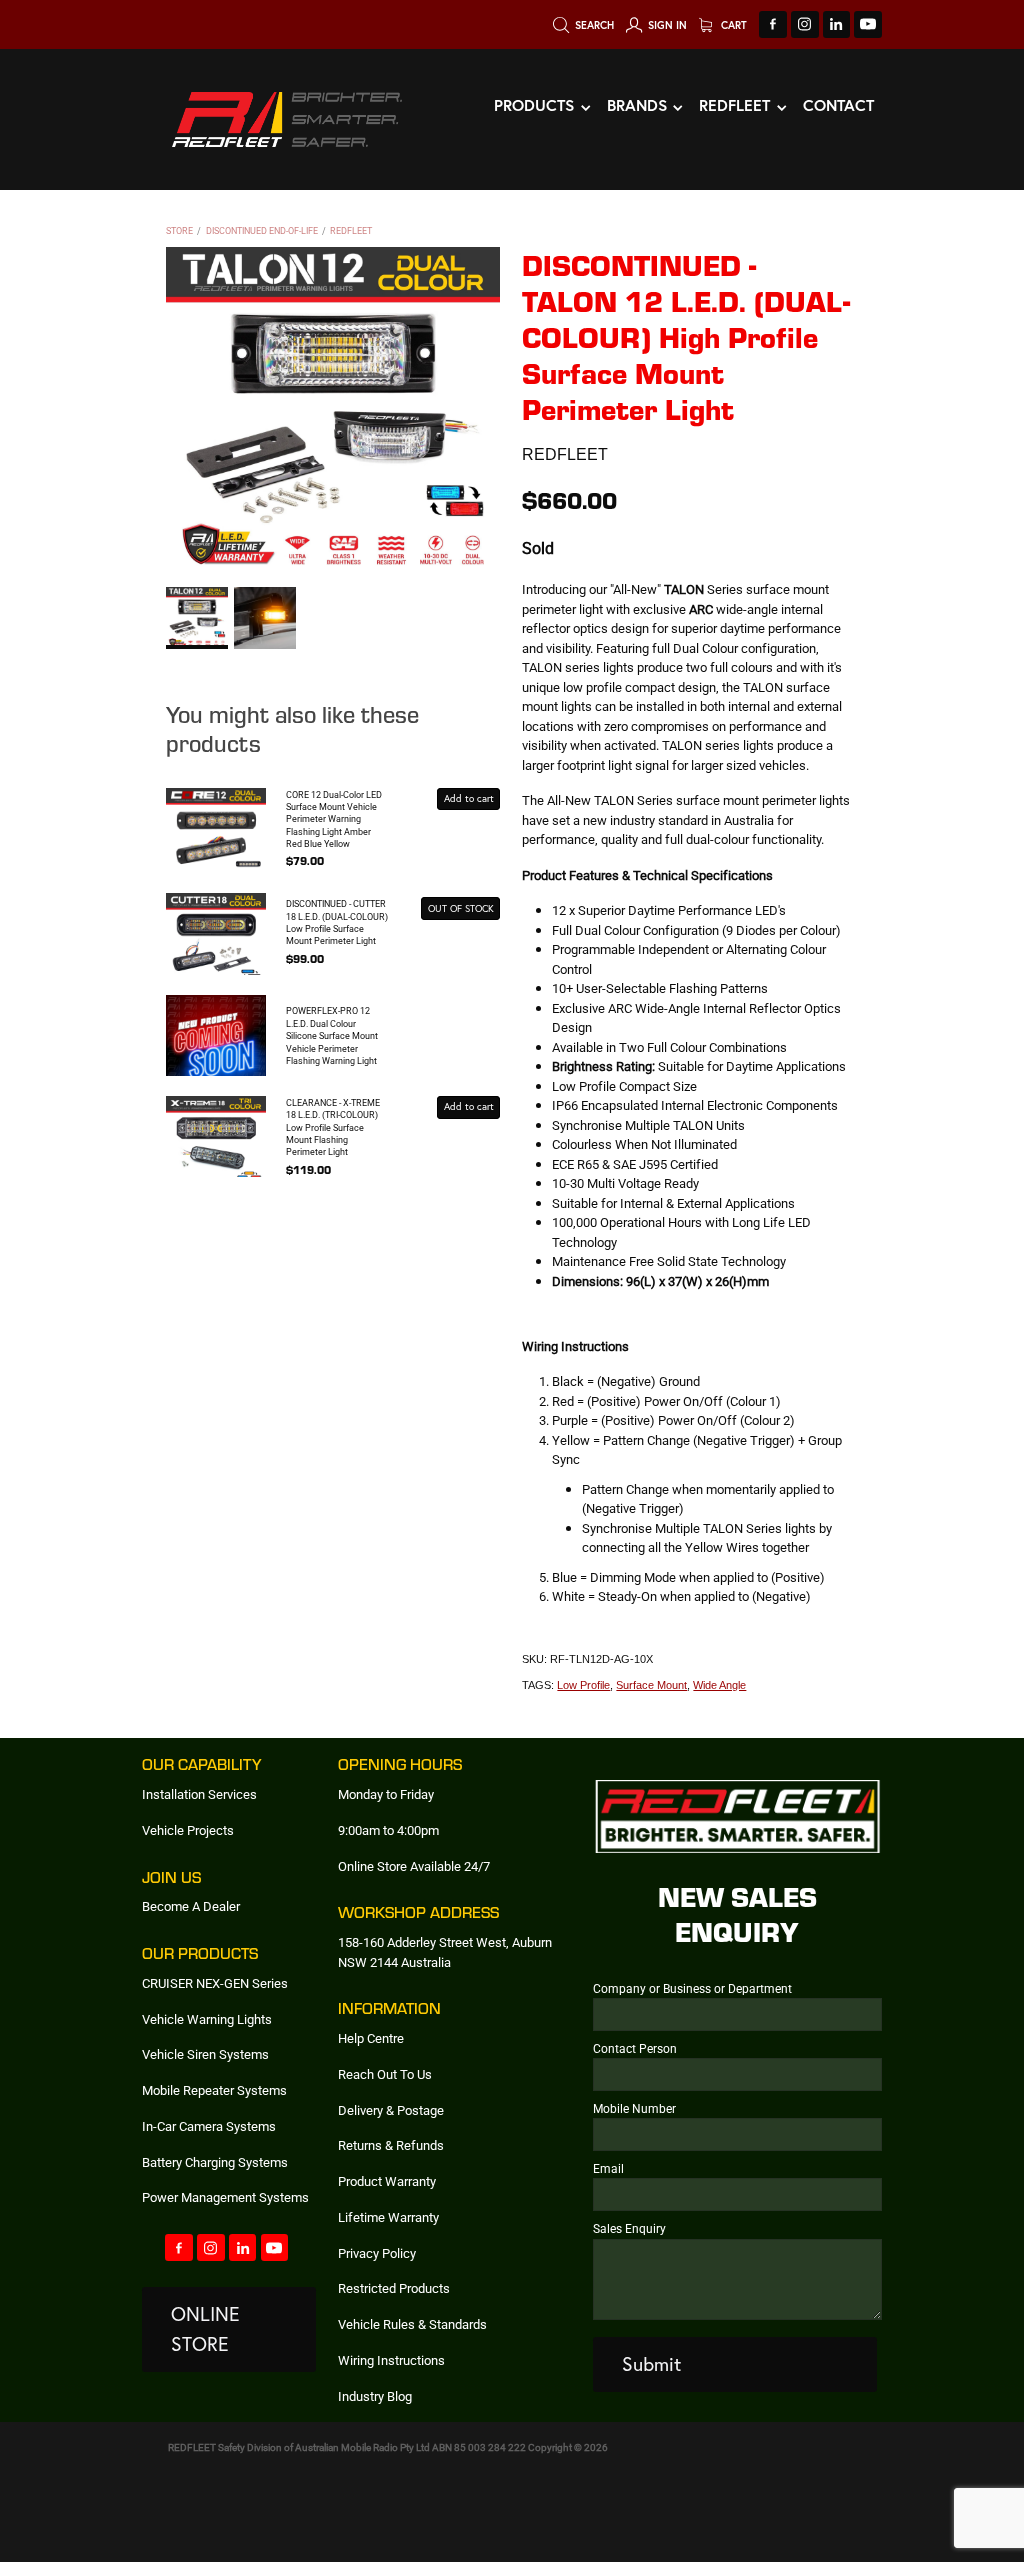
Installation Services (199, 1794)
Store (179, 230)
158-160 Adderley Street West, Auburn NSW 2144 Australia (445, 1952)
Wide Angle (719, 1685)
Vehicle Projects (188, 1830)
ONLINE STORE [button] (205, 2328)
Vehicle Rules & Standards (412, 2324)
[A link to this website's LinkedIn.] (837, 25)
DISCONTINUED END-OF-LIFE (262, 230)
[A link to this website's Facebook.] (773, 25)
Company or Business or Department (692, 1988)
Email (608, 2168)
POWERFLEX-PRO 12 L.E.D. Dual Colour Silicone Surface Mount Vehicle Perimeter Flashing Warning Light (332, 1035)
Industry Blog (375, 2396)
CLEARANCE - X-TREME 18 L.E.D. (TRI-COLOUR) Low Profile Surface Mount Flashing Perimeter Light (333, 1127)
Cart (732, 25)
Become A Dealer (191, 1906)
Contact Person (635, 2048)
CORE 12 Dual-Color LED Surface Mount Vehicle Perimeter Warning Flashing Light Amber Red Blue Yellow (334, 819)
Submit (651, 2364)
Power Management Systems (225, 2197)
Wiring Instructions (391, 2360)
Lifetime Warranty (388, 2217)
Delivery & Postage (391, 2110)
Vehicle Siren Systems (205, 2054)
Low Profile (583, 1685)
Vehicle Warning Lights (207, 2019)
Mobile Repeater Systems (214, 2090)
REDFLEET (351, 230)
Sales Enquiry (629, 2228)
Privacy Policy (377, 2253)
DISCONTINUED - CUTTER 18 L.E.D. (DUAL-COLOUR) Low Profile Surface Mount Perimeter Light (337, 922)
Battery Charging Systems (215, 2162)
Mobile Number (634, 2108)
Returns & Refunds (391, 2145)
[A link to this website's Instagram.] (805, 25)
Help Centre (371, 2038)
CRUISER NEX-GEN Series (215, 1983)
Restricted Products (394, 2288)
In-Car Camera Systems (209, 2126)
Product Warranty (387, 2181)
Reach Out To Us (385, 2074)
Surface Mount (651, 1685)
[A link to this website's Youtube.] (868, 25)
